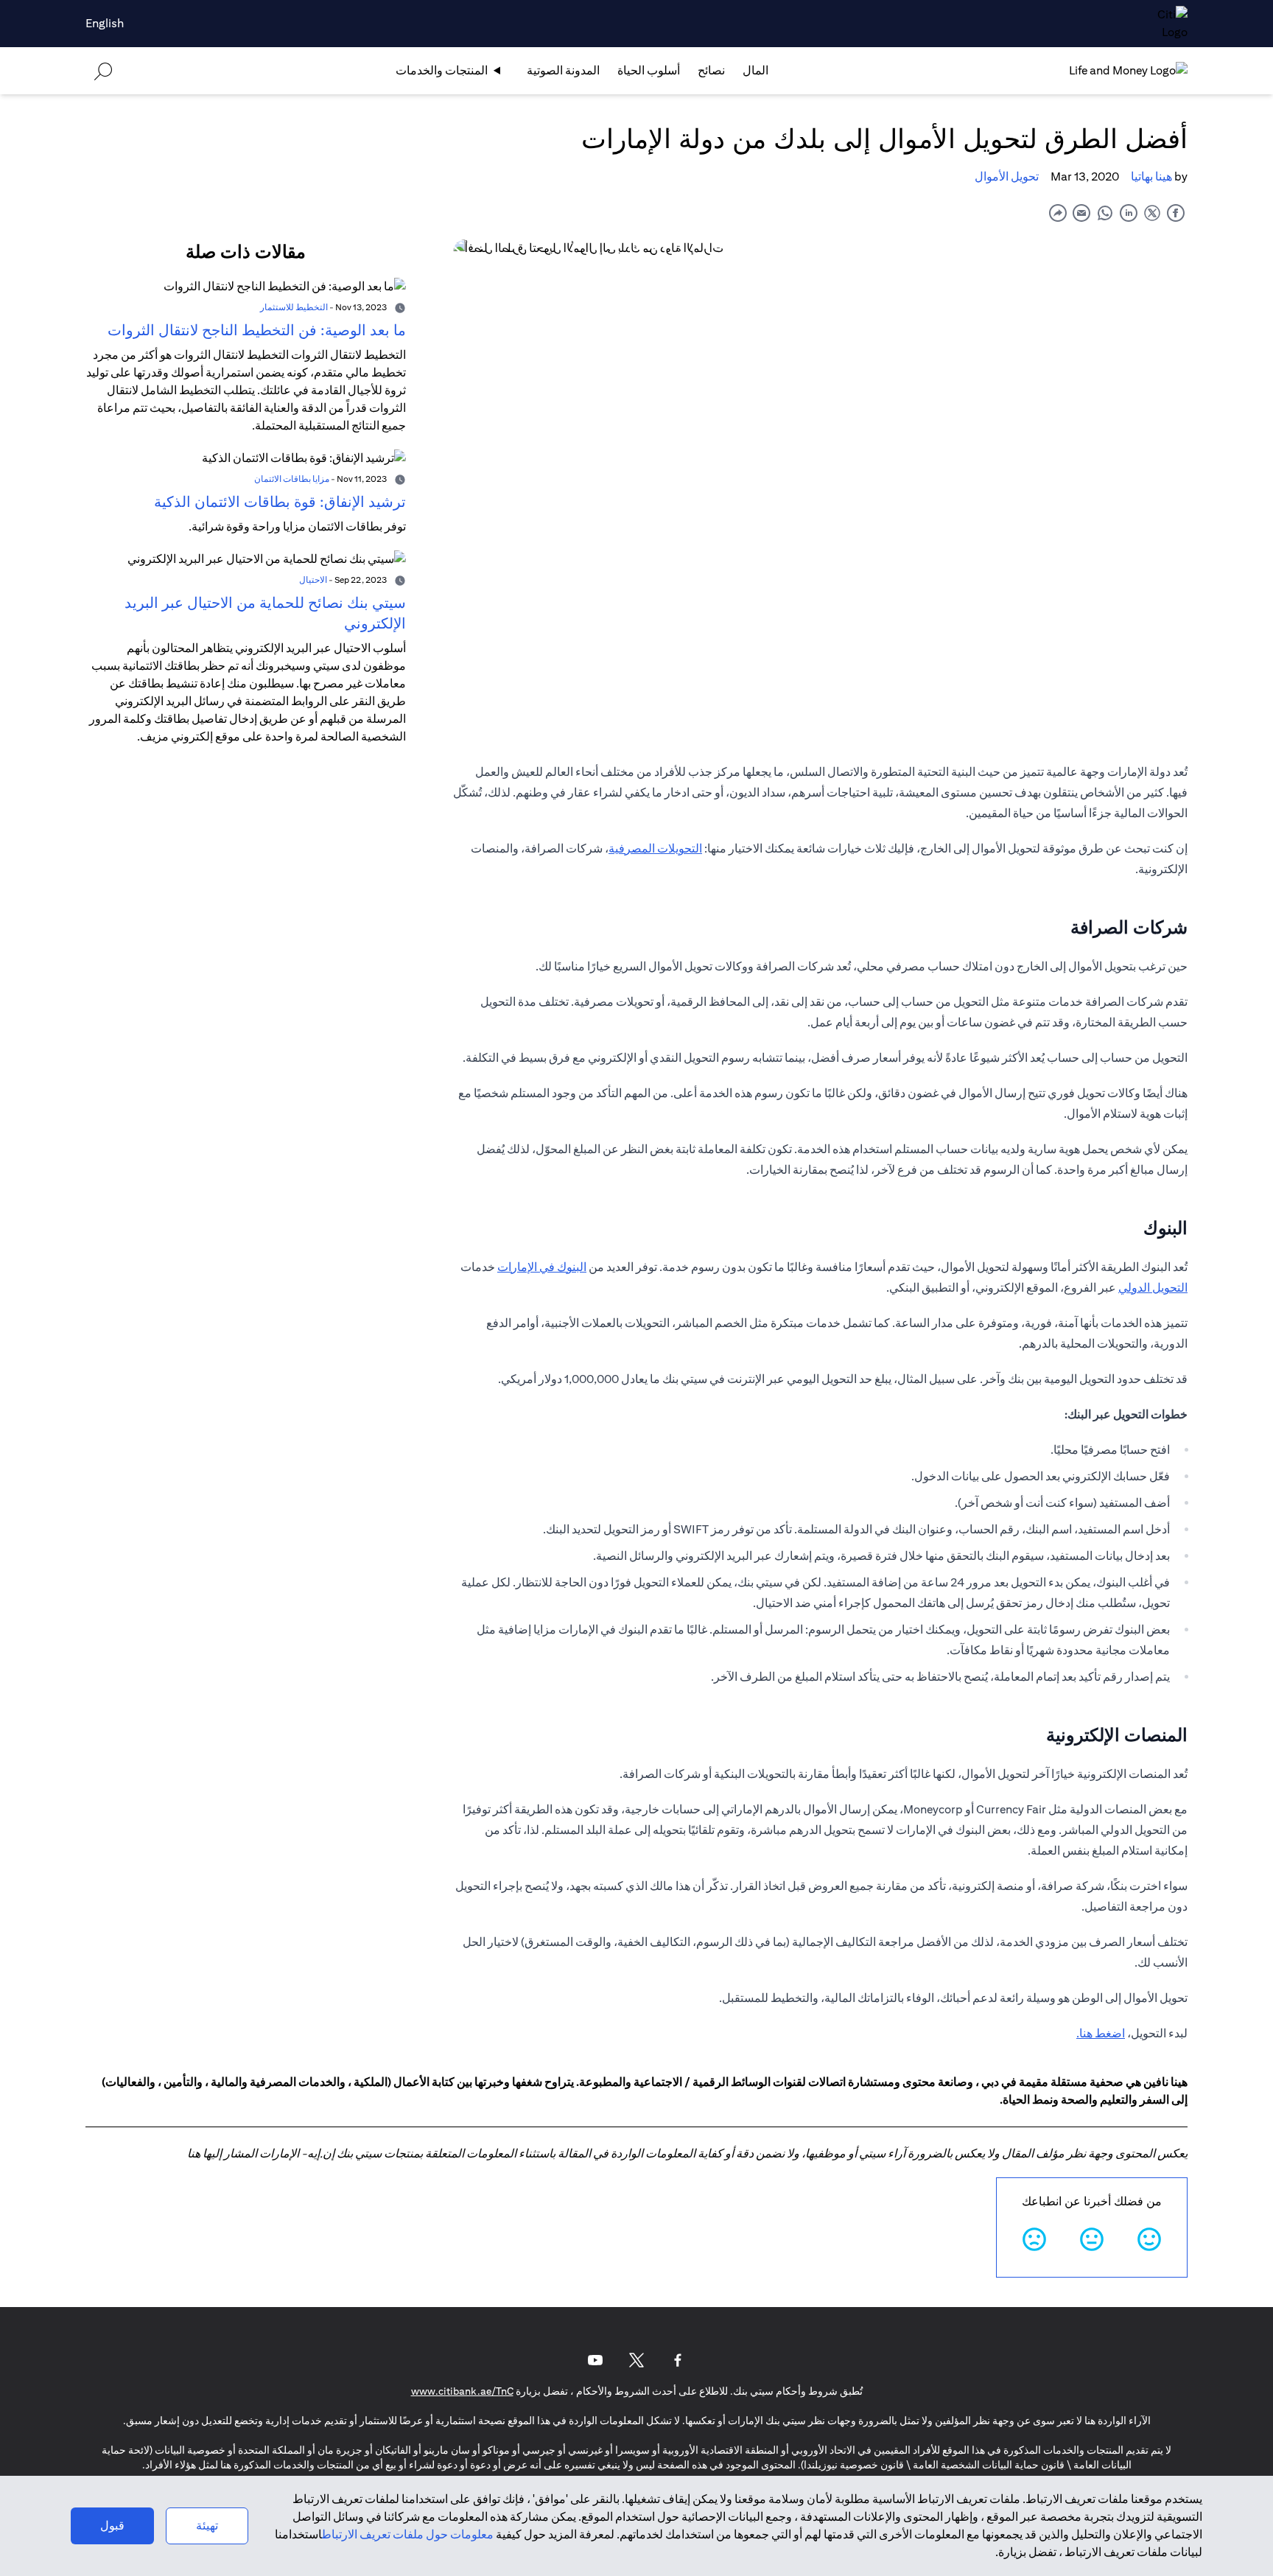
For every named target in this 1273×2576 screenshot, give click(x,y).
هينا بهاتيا (1151, 176)
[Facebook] (678, 2360)
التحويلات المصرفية (655, 848)
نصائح (711, 70)
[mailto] (1081, 213)
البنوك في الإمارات (542, 1267)
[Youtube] (595, 2360)
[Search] (103, 70)
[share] (1058, 213)
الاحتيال (313, 580)
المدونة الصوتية (563, 70)
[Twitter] (636, 2360)
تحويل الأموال (1007, 176)
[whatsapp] (1105, 213)
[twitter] (1152, 213)
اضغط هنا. (1101, 2033)
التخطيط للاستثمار (294, 307)
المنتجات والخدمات (442, 70)
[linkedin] (1129, 213)
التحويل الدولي (1153, 1288)
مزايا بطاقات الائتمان (292, 479)
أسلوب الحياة (649, 70)
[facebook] (1176, 213)
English (105, 23)
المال (755, 70)
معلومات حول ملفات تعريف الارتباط (408, 2534)
